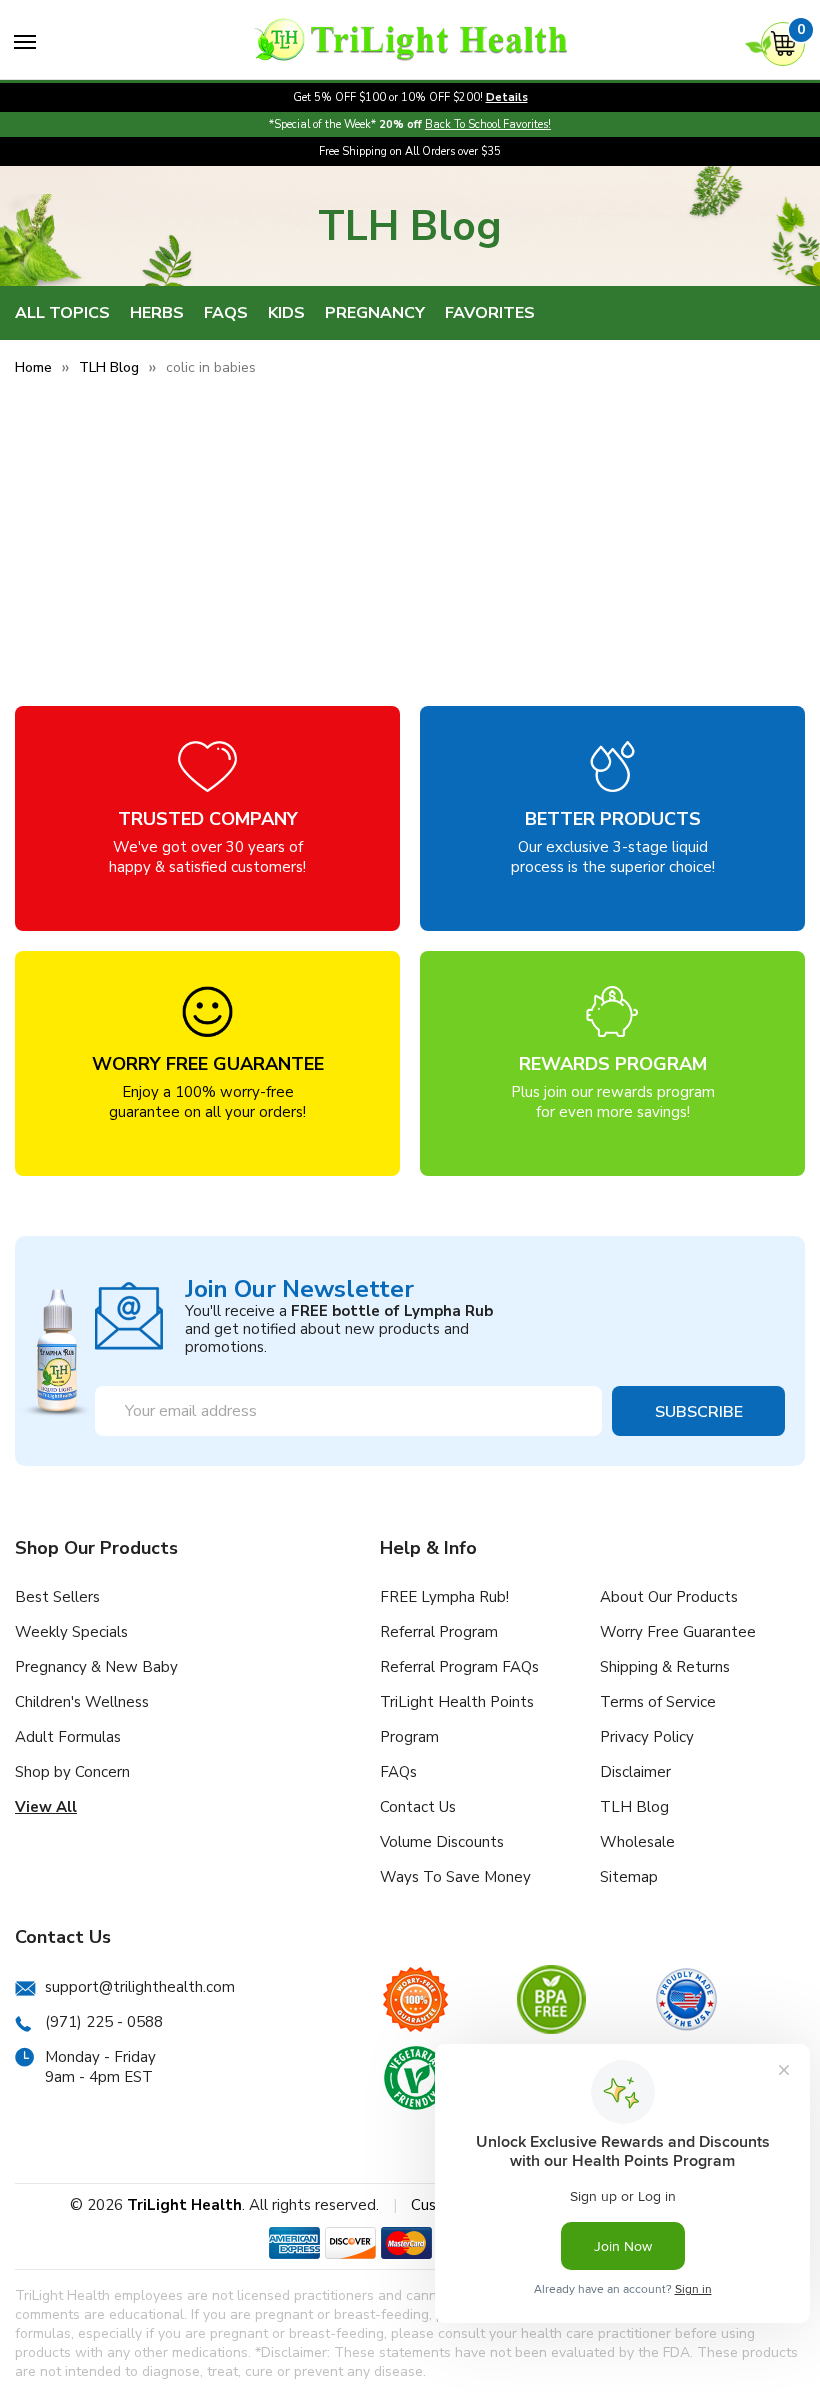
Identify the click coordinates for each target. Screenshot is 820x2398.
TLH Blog (634, 1807)
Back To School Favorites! (488, 124)
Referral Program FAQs (459, 1667)
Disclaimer (635, 1772)
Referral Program (439, 1632)
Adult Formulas (68, 1737)
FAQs (226, 313)
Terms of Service (658, 1702)
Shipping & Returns (665, 1667)
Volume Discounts (442, 1842)
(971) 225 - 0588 (104, 2022)
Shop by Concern (72, 1772)
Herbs (157, 313)
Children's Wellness (82, 1702)
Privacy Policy (647, 1737)
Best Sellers (57, 1597)
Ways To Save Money (455, 1877)
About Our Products (669, 1597)
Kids (286, 313)
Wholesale (637, 1842)
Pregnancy (375, 313)
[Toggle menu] (25, 42)
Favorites (490, 313)
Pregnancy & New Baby (96, 1667)
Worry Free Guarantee (678, 1632)
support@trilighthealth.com (140, 1987)
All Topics (62, 313)
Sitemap (629, 1877)
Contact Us (418, 1807)
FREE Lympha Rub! (444, 1597)
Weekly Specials (71, 1632)
